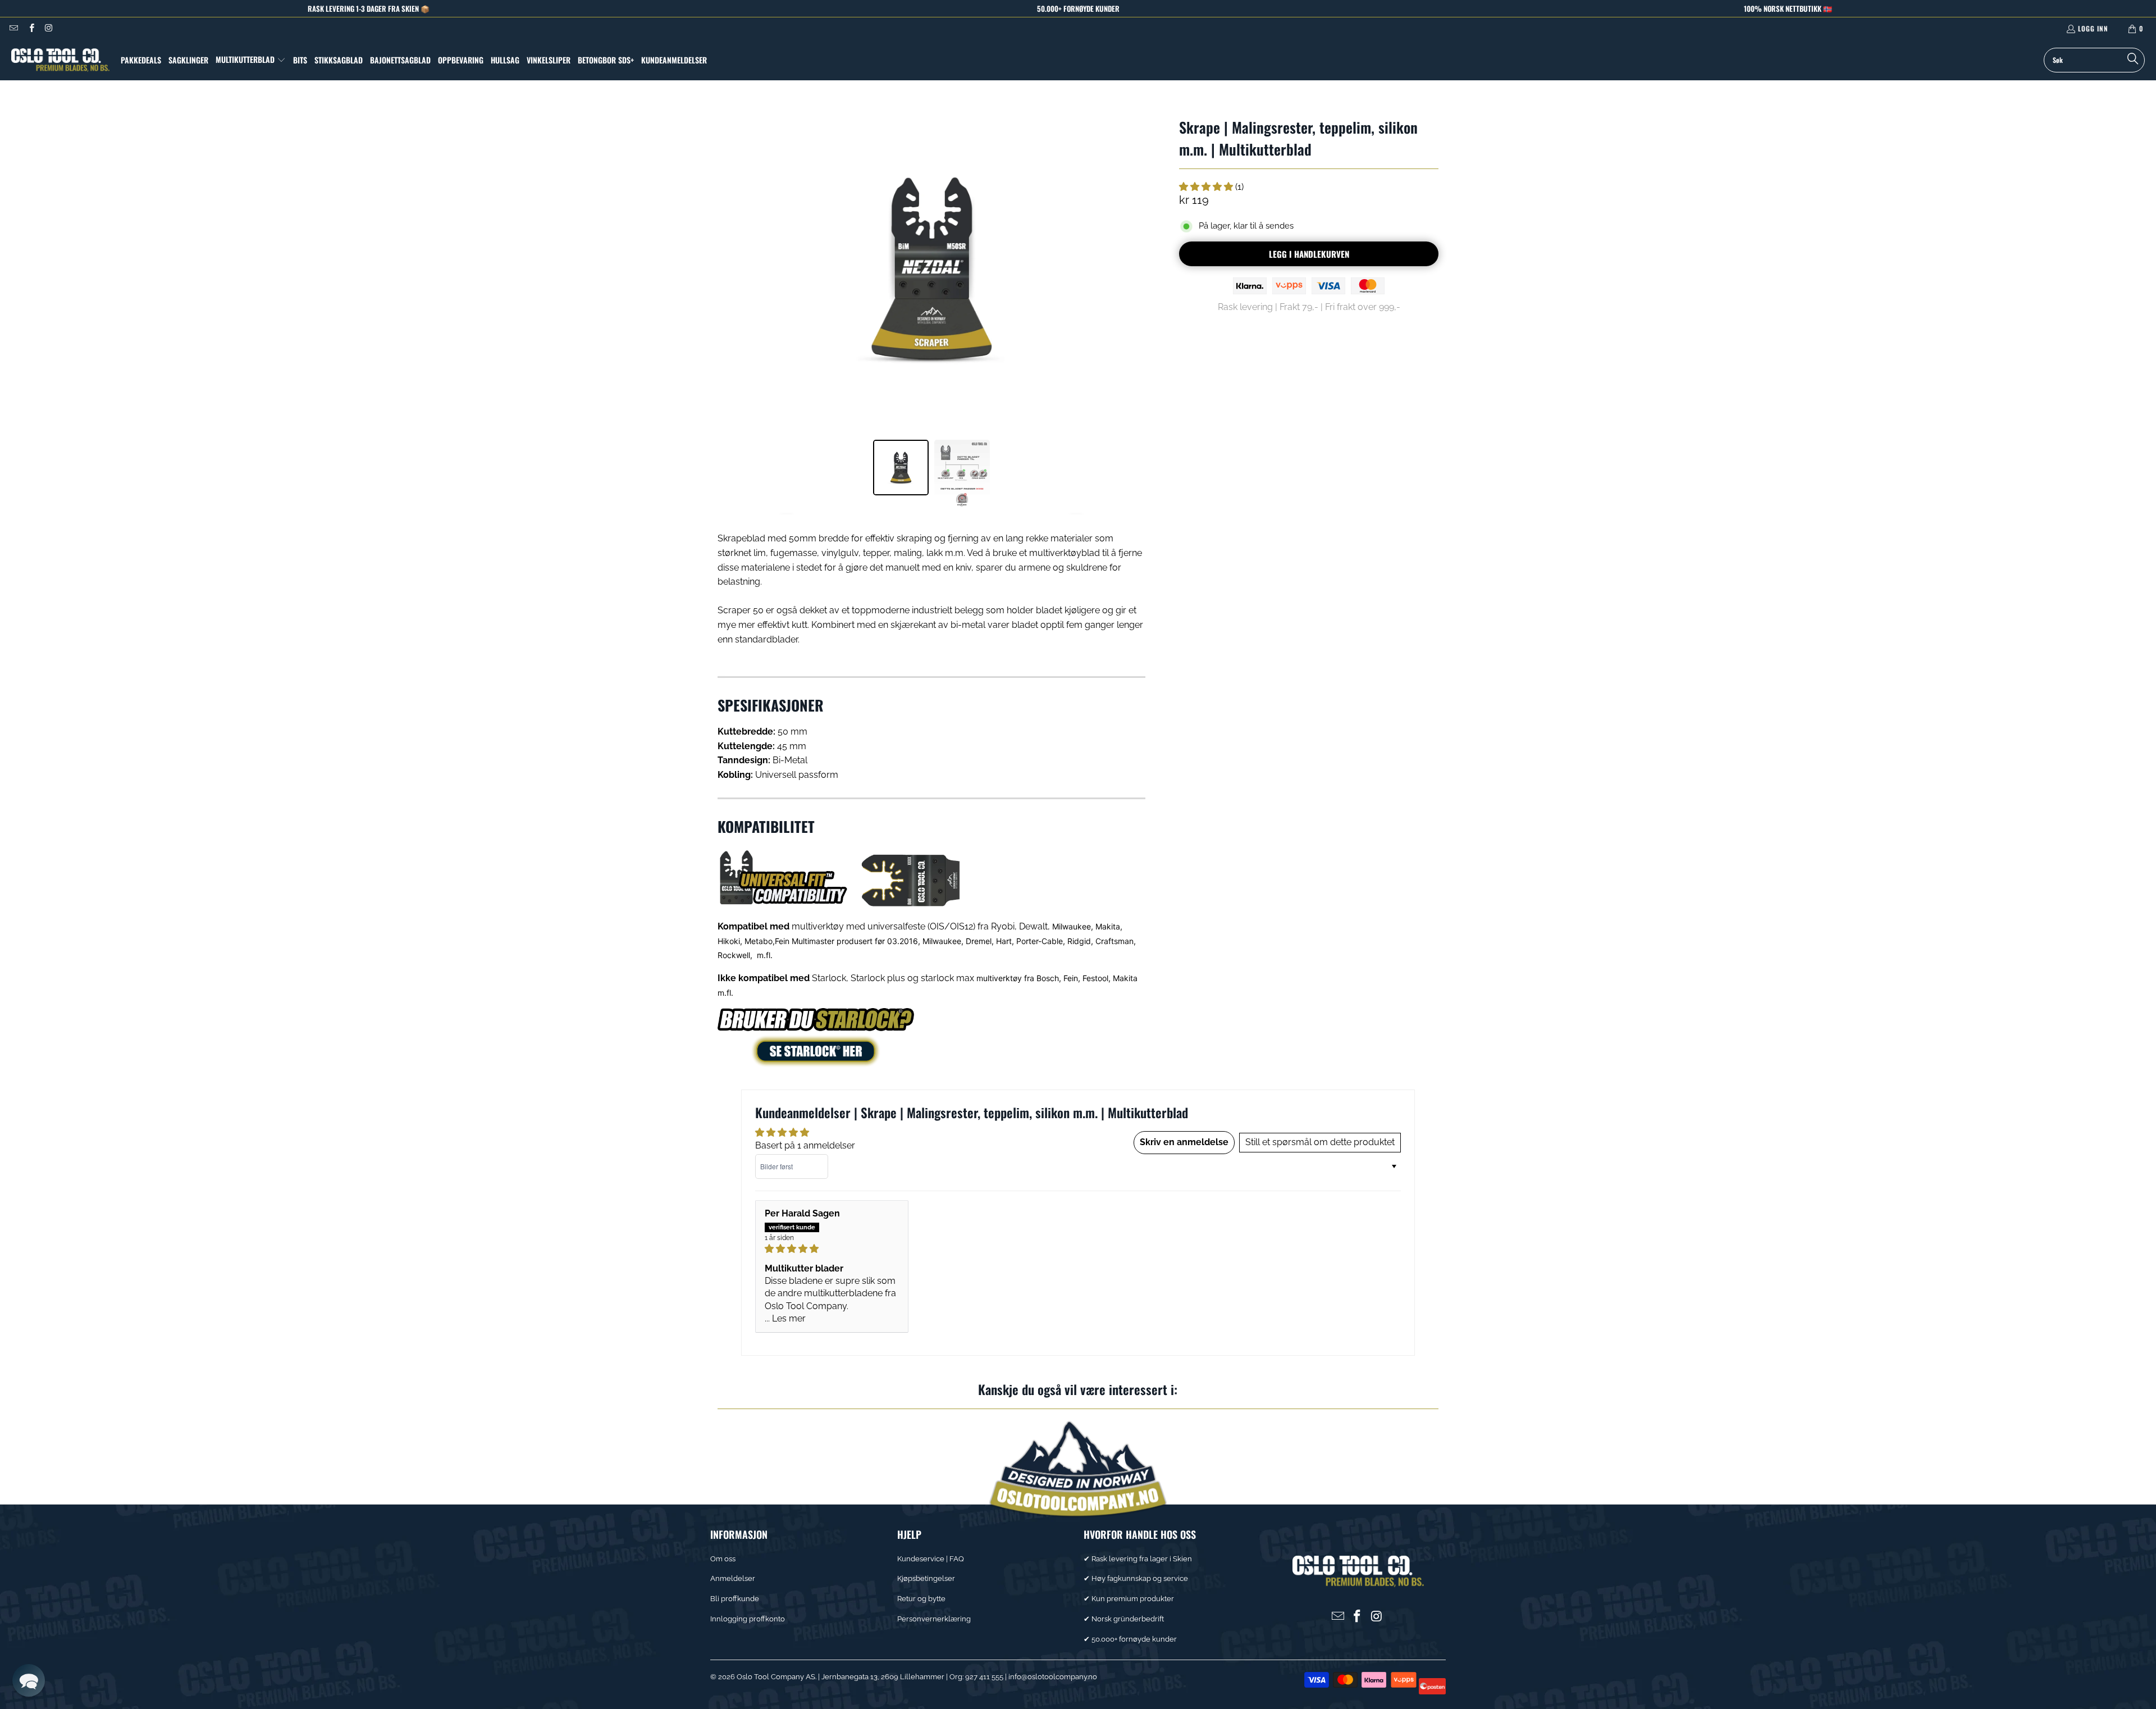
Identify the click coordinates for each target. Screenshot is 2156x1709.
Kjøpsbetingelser (926, 1578)
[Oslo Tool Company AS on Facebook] (31, 28)
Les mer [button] (789, 1318)
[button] (251, 60)
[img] (832, 1249)
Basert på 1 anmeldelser (805, 1145)
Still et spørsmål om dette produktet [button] (1320, 1142)
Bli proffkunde (735, 1599)
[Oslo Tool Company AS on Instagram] (49, 28)
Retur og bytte (921, 1599)
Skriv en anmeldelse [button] (1184, 1142)
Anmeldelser (733, 1578)
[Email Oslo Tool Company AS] (13, 28)
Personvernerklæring (934, 1619)
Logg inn (2093, 28)
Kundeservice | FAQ (931, 1559)
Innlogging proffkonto (748, 1619)
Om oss (723, 1559)
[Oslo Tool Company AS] (60, 60)
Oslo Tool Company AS (776, 1677)
